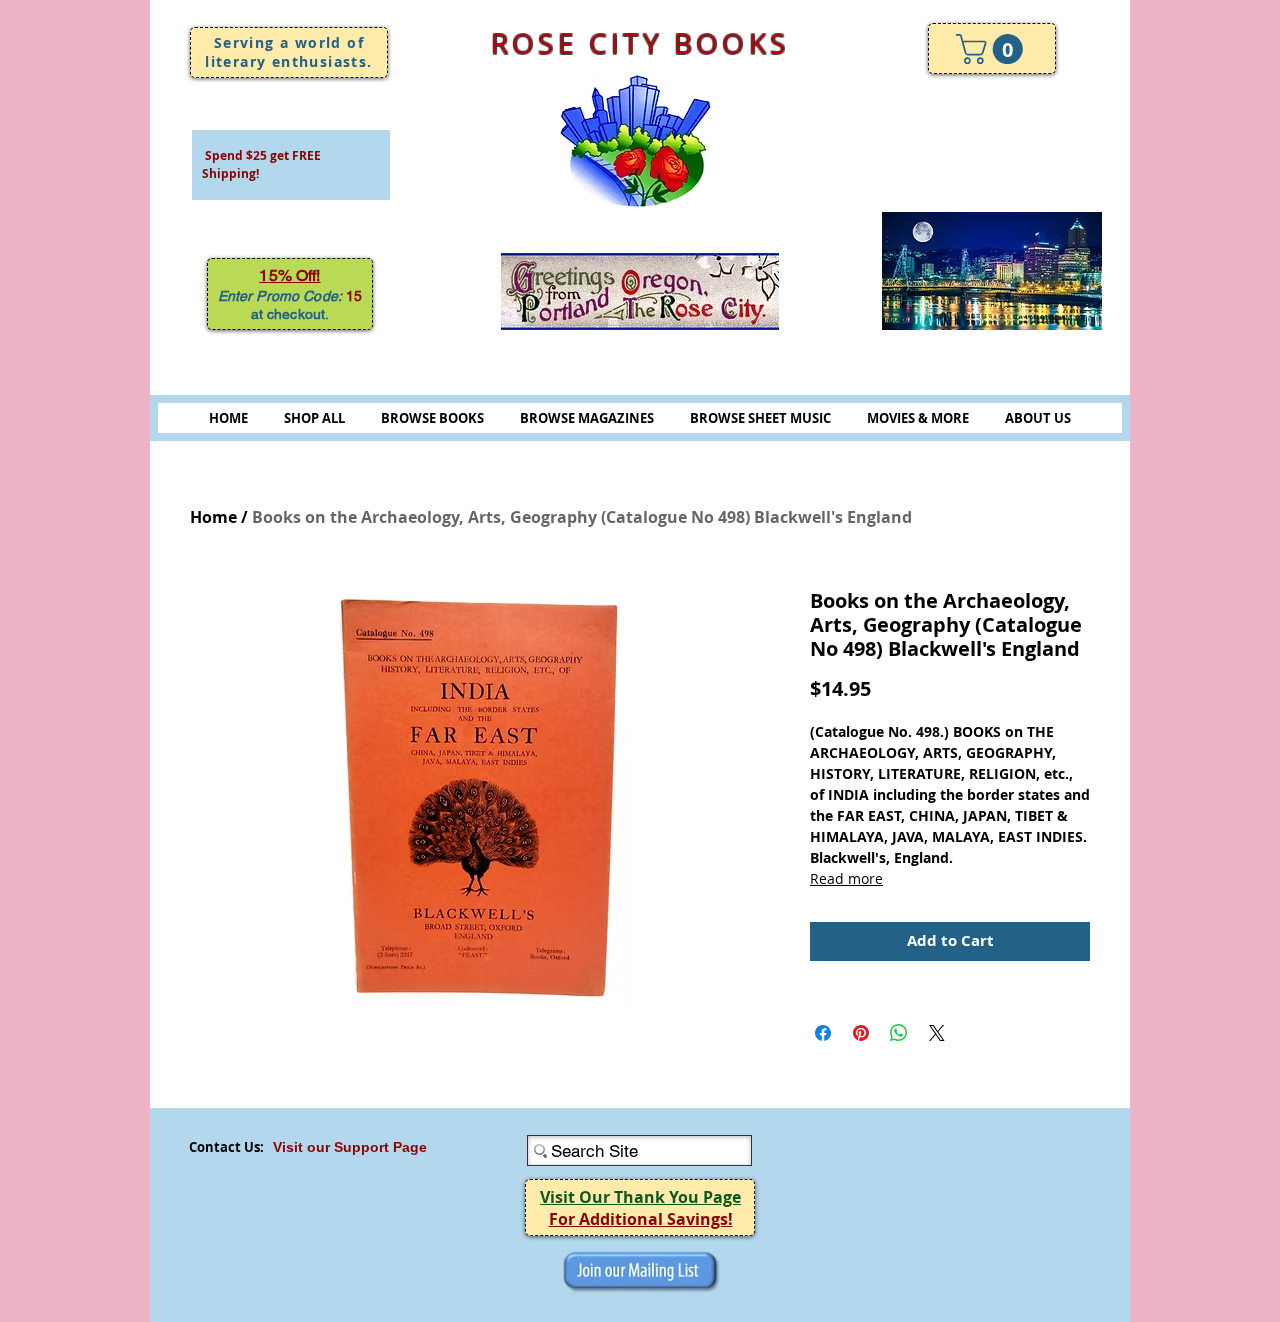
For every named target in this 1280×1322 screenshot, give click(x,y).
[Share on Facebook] (823, 1033)
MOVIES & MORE (918, 418)
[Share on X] (937, 1033)
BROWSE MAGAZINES (587, 418)
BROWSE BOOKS (432, 418)
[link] (993, 49)
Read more (846, 878)
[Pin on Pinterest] (861, 1033)
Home (213, 517)
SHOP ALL (314, 418)
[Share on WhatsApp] (899, 1033)
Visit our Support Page (350, 1147)
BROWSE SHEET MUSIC (760, 418)
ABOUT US (1038, 418)
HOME (228, 418)
